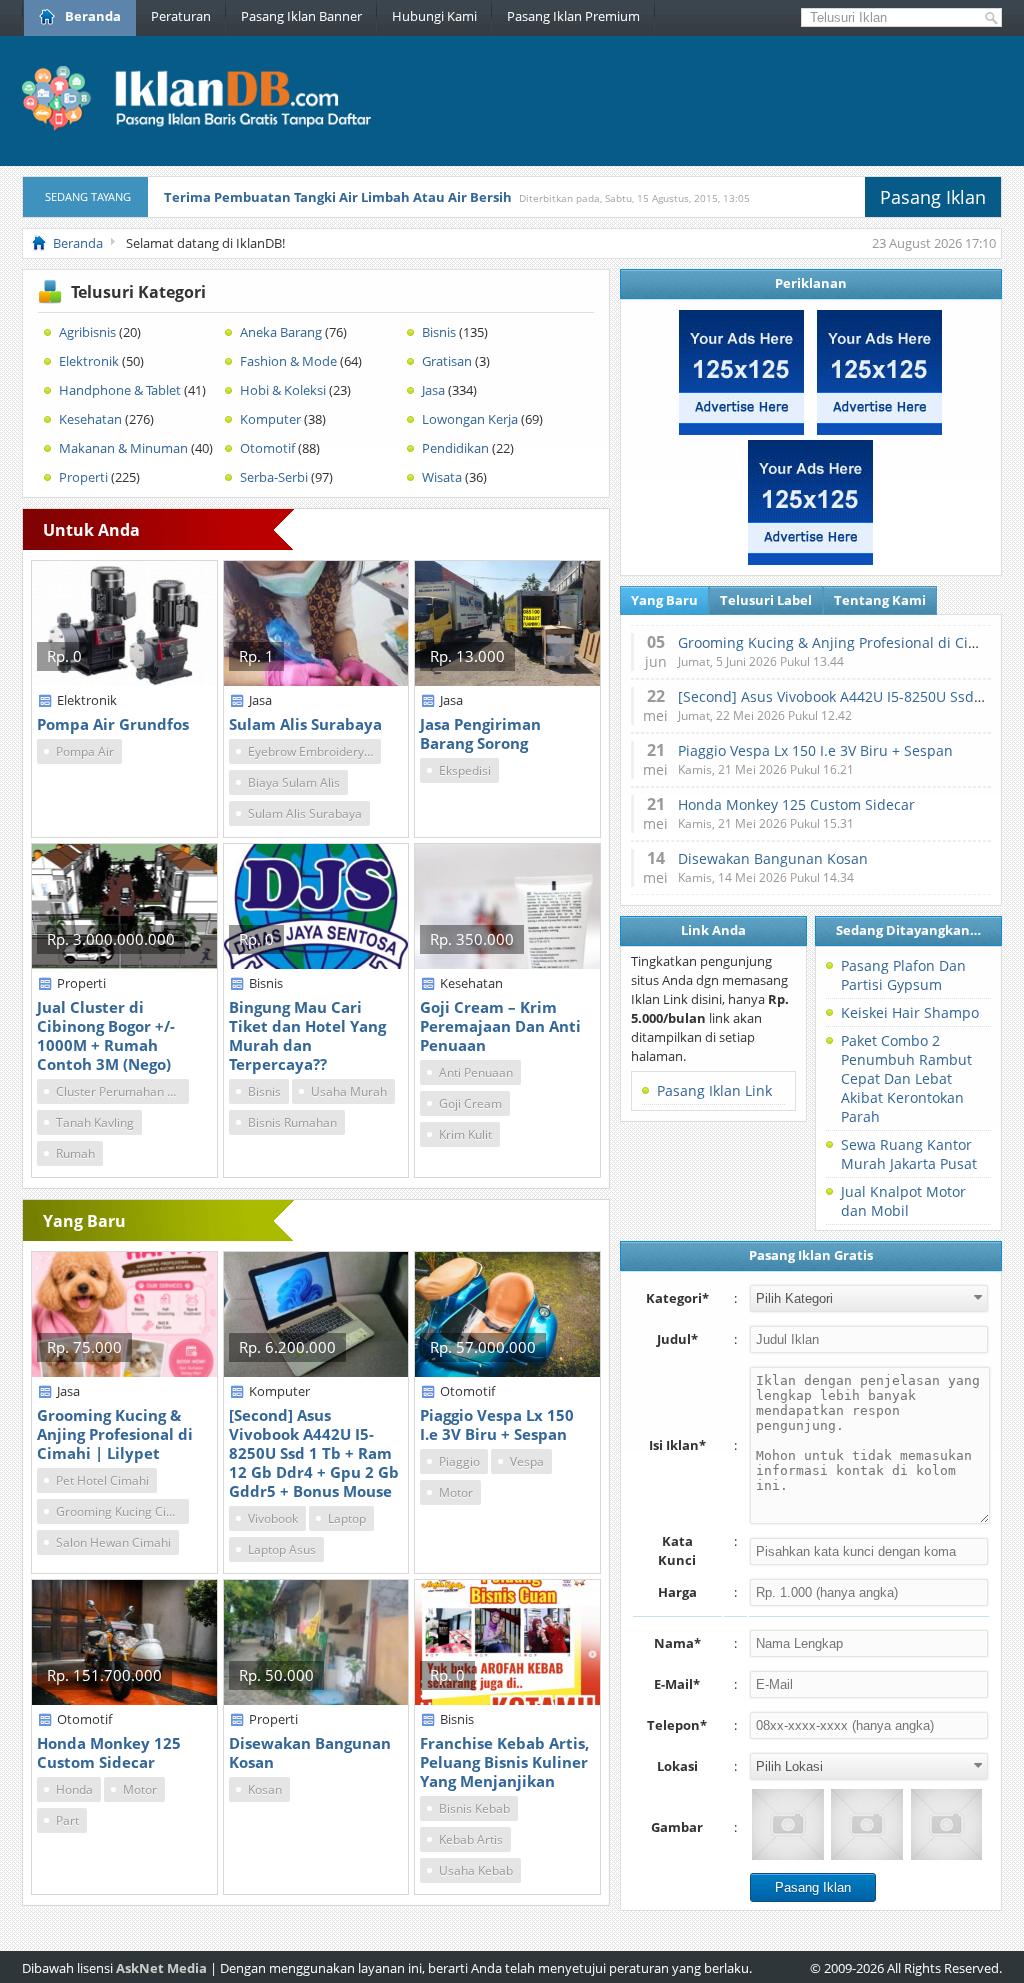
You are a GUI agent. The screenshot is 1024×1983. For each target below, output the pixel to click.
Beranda (93, 16)
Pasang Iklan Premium (573, 16)
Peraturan (181, 16)
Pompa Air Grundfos (113, 724)
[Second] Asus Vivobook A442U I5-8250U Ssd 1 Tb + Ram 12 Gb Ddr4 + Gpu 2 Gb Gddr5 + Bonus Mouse (314, 1453)
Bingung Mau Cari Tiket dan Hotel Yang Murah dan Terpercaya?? (307, 1035)
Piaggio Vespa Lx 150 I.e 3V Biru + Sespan (497, 1424)
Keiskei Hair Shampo (910, 1012)
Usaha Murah (349, 1091)
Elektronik (89, 361)
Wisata (442, 477)
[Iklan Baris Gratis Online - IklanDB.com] (209, 127)
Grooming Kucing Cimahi (122, 1511)
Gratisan (447, 361)
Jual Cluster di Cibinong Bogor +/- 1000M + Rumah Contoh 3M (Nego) (106, 1035)
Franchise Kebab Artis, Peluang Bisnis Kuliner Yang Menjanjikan (504, 1762)
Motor (456, 1492)
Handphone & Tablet (120, 390)
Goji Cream (470, 1103)
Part (67, 1820)
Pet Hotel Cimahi (102, 1480)
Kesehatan (90, 419)
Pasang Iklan (933, 197)
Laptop (347, 1518)
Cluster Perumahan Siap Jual (122, 1091)
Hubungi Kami (434, 16)
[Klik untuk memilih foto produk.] (787, 1824)
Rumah (75, 1153)
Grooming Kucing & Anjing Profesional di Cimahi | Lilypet (115, 1434)
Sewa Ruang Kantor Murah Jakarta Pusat (909, 1154)
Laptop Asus (282, 1549)
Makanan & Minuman (123, 448)
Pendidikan (455, 448)
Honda (74, 1789)
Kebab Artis (471, 1839)
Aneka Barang (281, 332)
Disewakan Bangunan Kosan (310, 1752)
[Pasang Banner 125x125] (741, 430)
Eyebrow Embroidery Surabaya (314, 751)
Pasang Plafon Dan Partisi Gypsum (903, 975)
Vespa (527, 1461)
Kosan (265, 1789)
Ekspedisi (465, 770)
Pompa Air (85, 751)
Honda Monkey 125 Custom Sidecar (109, 1752)
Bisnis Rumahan (292, 1122)
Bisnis (439, 332)
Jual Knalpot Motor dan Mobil (903, 1201)
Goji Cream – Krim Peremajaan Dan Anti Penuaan (500, 1026)
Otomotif (267, 448)
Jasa (433, 390)
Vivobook (273, 1518)
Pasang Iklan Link (714, 1090)
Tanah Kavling (95, 1122)
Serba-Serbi (274, 477)
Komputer (270, 419)
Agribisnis (87, 332)
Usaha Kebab (476, 1870)
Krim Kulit (465, 1134)
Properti (83, 477)
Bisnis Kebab (474, 1808)
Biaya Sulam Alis (294, 782)
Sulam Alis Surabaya (305, 724)
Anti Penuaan (476, 1072)
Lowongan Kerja (470, 419)
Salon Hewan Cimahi (113, 1542)
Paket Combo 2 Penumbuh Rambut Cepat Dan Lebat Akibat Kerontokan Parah (906, 1078)
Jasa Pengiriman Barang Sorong (480, 733)
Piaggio (459, 1461)
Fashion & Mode (288, 361)
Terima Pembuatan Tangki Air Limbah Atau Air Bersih (338, 197)
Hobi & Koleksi (283, 390)
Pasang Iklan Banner (301, 16)
